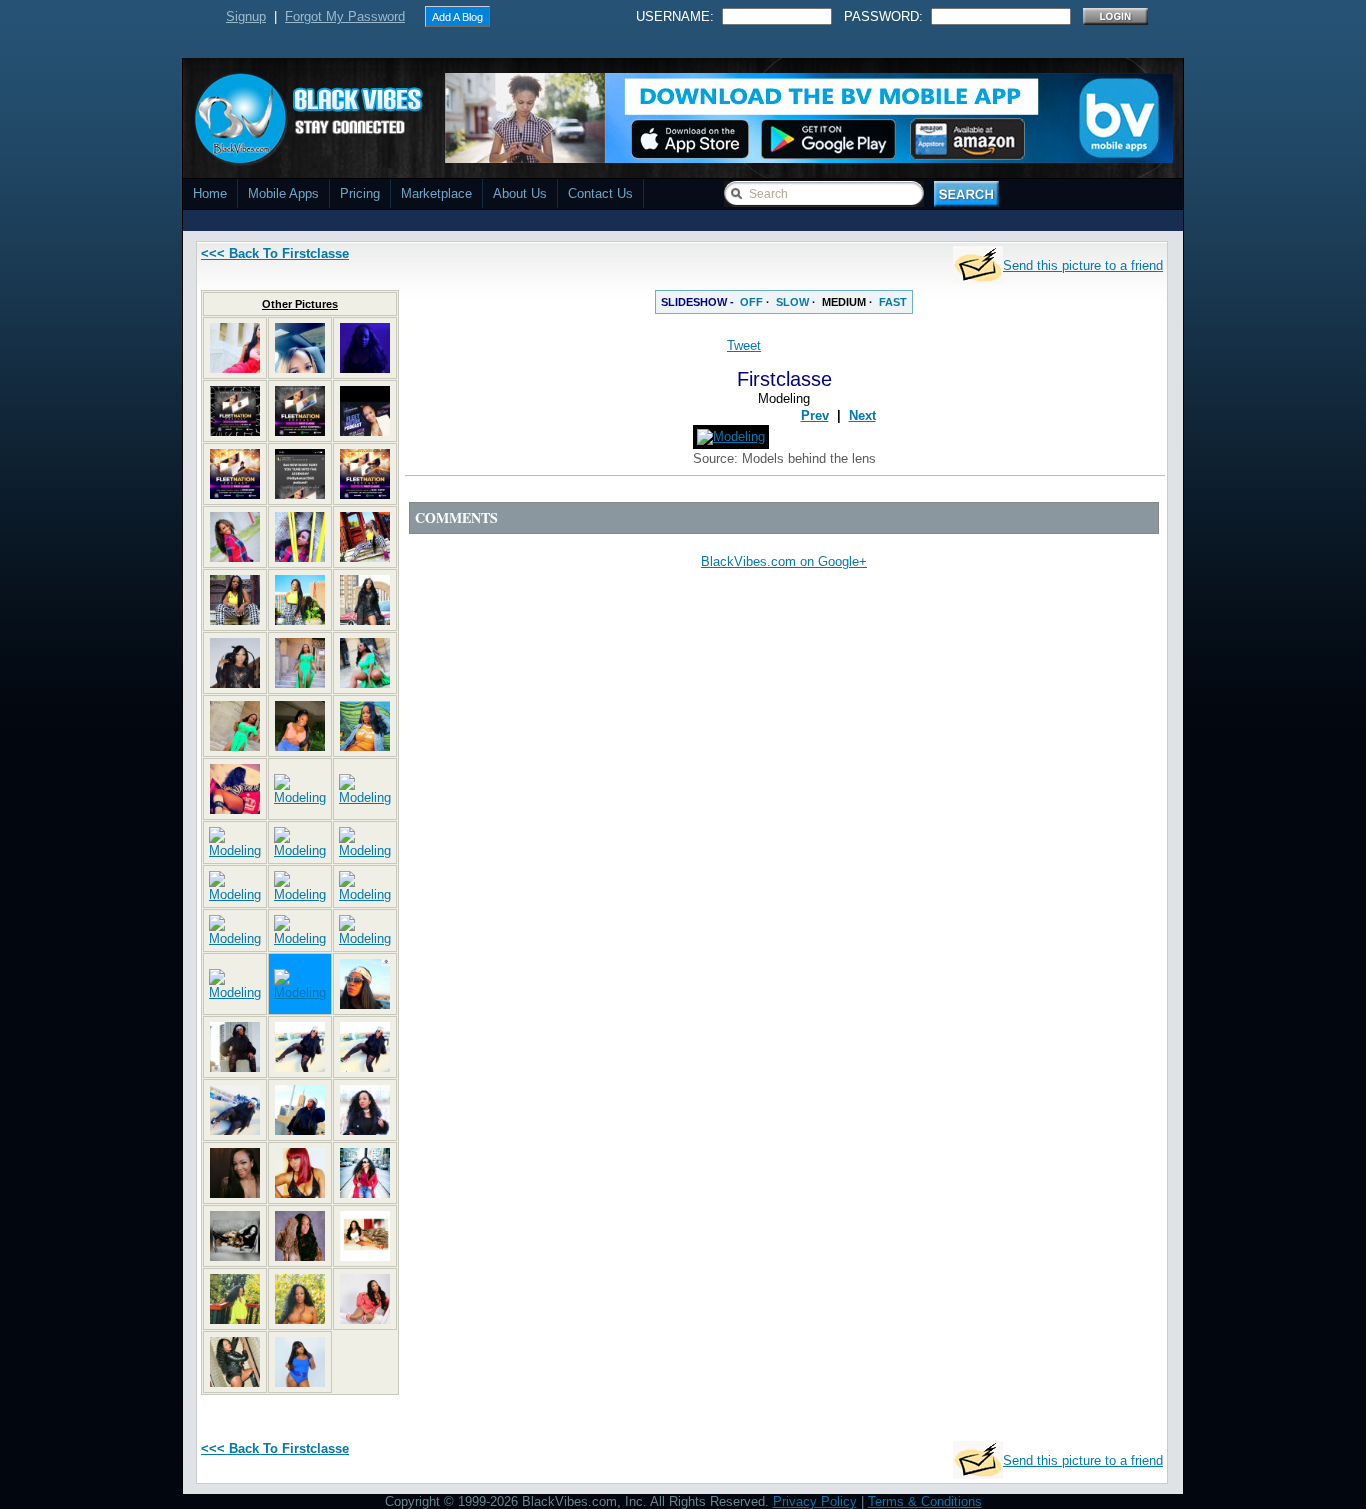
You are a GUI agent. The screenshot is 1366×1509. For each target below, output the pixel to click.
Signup (246, 16)
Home (210, 193)
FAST (893, 302)
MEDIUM (844, 302)
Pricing (360, 193)
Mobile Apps (283, 193)
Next (862, 415)
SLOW (792, 302)
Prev (815, 415)
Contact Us (600, 193)
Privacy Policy (815, 1501)
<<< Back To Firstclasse (275, 253)
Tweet (744, 345)
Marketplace (436, 193)
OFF (751, 302)
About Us (520, 193)
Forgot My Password (345, 16)
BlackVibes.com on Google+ (784, 561)
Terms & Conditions (925, 1501)
